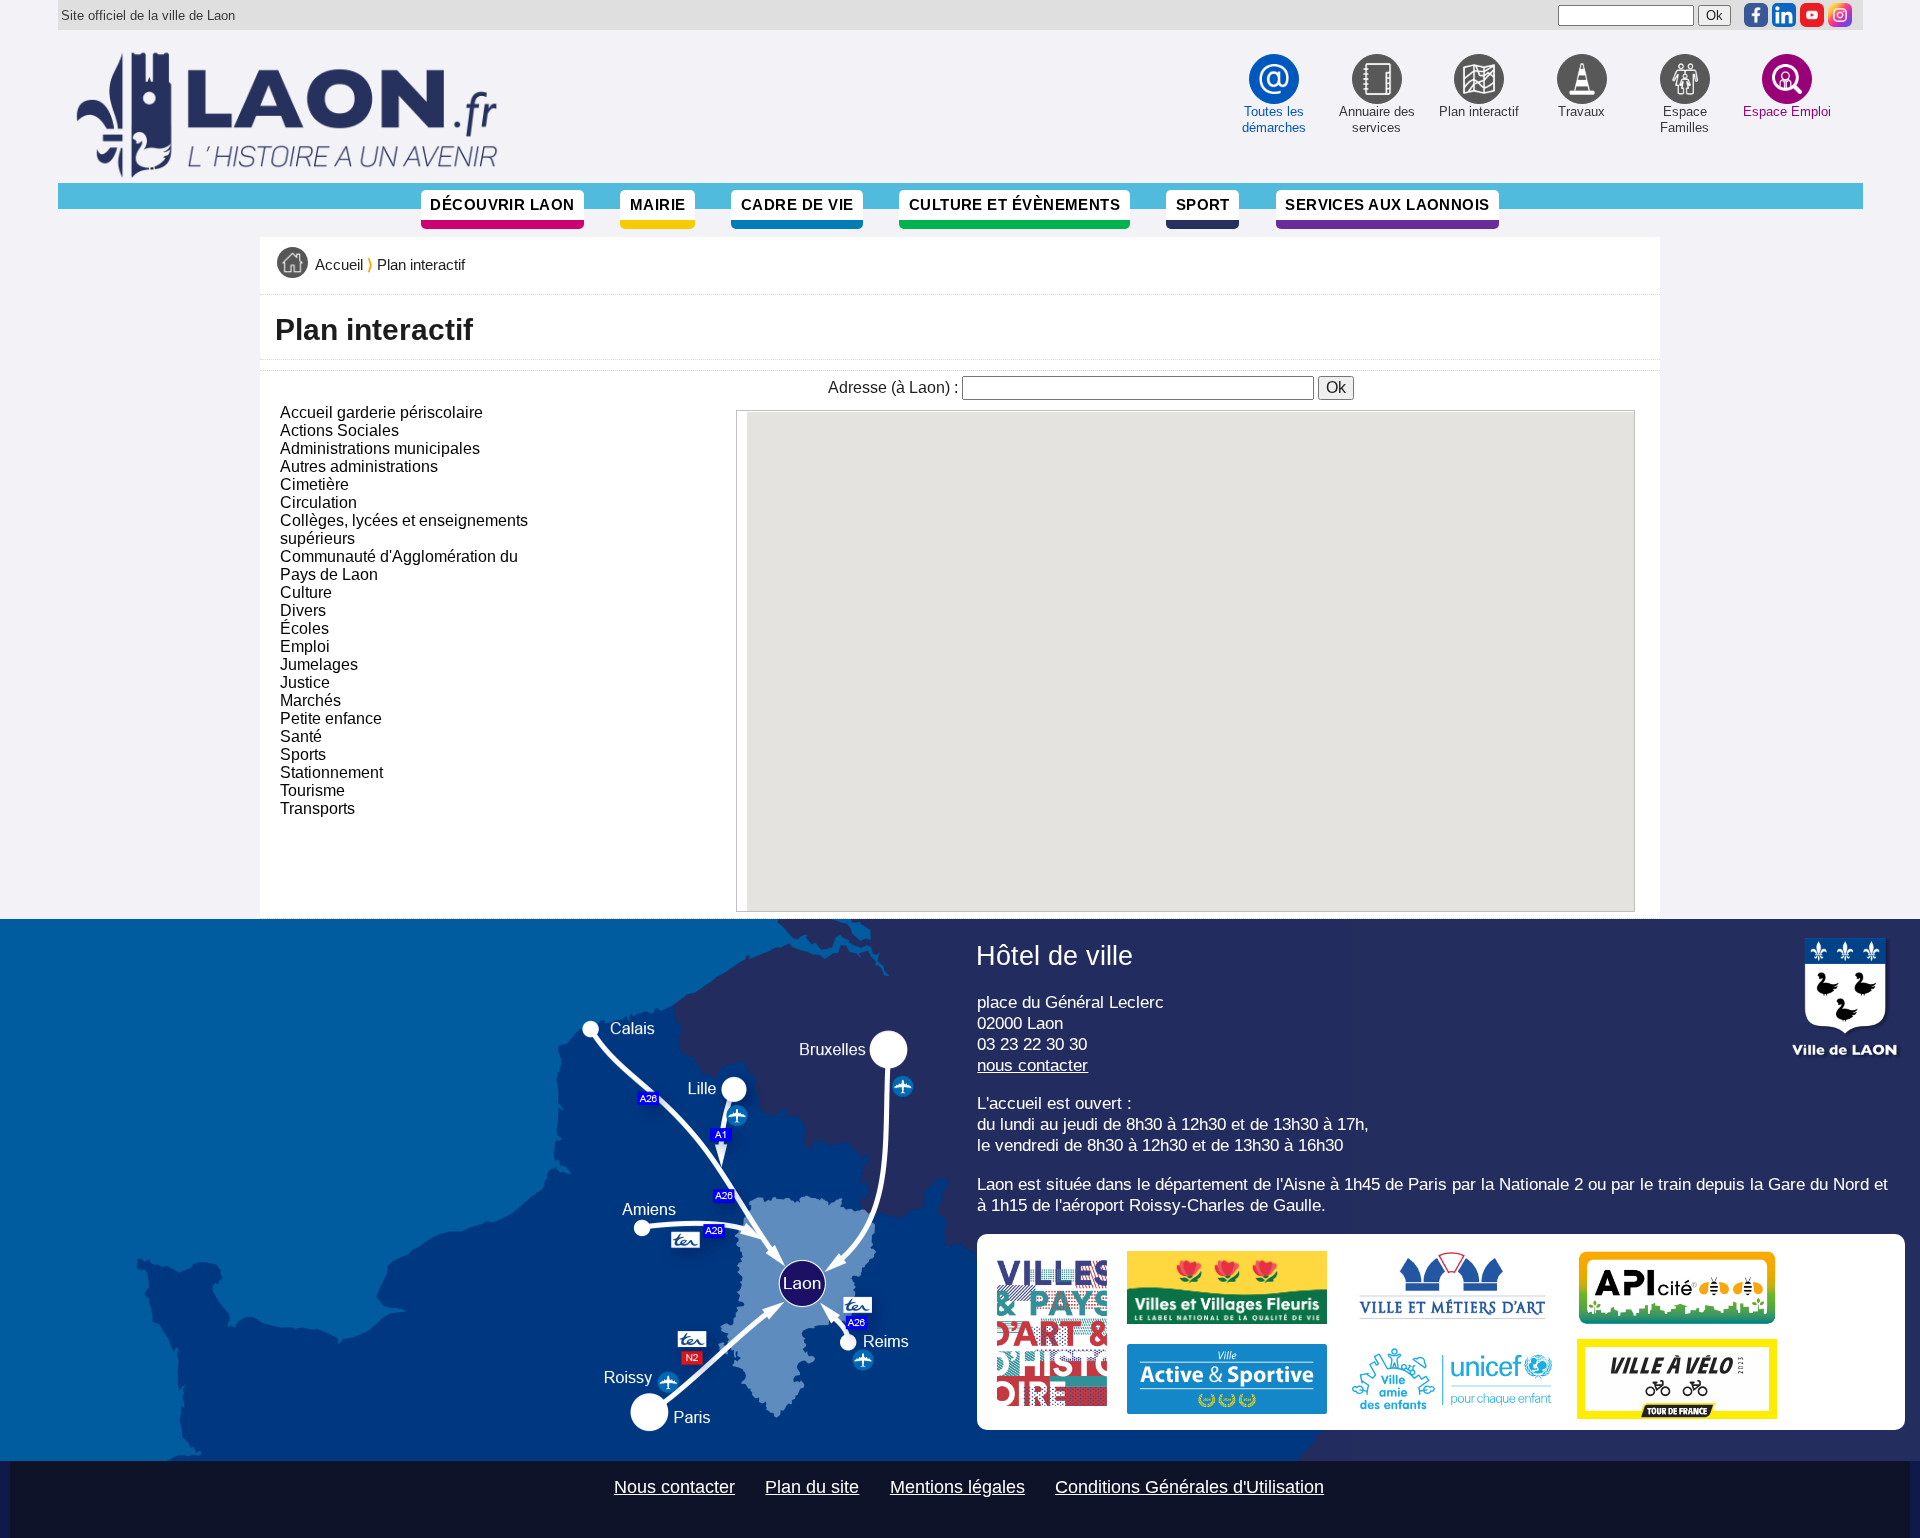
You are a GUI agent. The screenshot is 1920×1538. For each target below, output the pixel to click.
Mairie (658, 204)
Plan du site (812, 1487)
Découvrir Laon (502, 204)
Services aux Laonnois (1387, 204)
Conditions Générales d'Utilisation (1189, 1487)
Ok (1336, 387)
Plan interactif (421, 265)
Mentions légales (957, 1487)
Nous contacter (674, 1487)
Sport (1203, 204)
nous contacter (1032, 1065)
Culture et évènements (1015, 204)
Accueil (339, 265)
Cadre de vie (797, 204)
